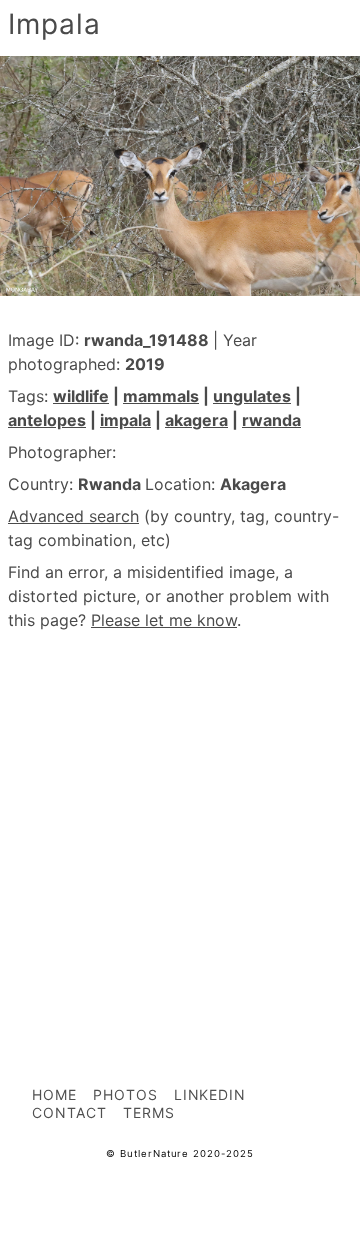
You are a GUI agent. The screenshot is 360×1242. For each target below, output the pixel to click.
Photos (125, 1094)
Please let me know (164, 620)
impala (125, 420)
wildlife (81, 396)
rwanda (271, 420)
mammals (161, 396)
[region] (180, 814)
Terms (149, 1112)
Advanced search (73, 516)
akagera (196, 420)
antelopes (47, 420)
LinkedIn (210, 1094)
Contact (69, 1112)
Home (54, 1094)
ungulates (252, 396)
